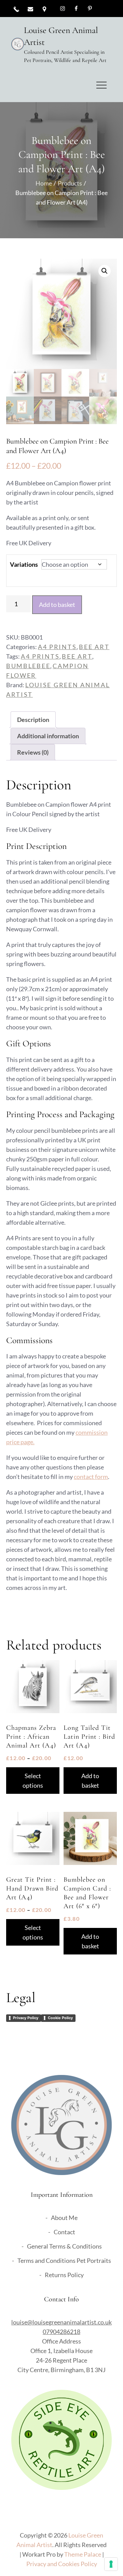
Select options (33, 1781)
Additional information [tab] (48, 736)
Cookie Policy (60, 2018)
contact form (91, 1477)
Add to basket (57, 605)
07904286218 (61, 2332)
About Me (64, 2218)
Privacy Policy (26, 2018)
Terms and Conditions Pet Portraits (64, 2260)
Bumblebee (28, 666)
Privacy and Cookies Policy (62, 2564)
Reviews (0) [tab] (33, 752)
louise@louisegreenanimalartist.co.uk (61, 2322)
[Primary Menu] (101, 85)
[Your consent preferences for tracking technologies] (111, 2564)
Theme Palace (83, 2554)
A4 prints (40, 656)
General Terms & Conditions (64, 2246)
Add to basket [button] (90, 1781)
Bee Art (94, 647)
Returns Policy (64, 2275)
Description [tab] (33, 720)
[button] (105, 271)
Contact (64, 2232)
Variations (24, 564)
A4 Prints (57, 647)
